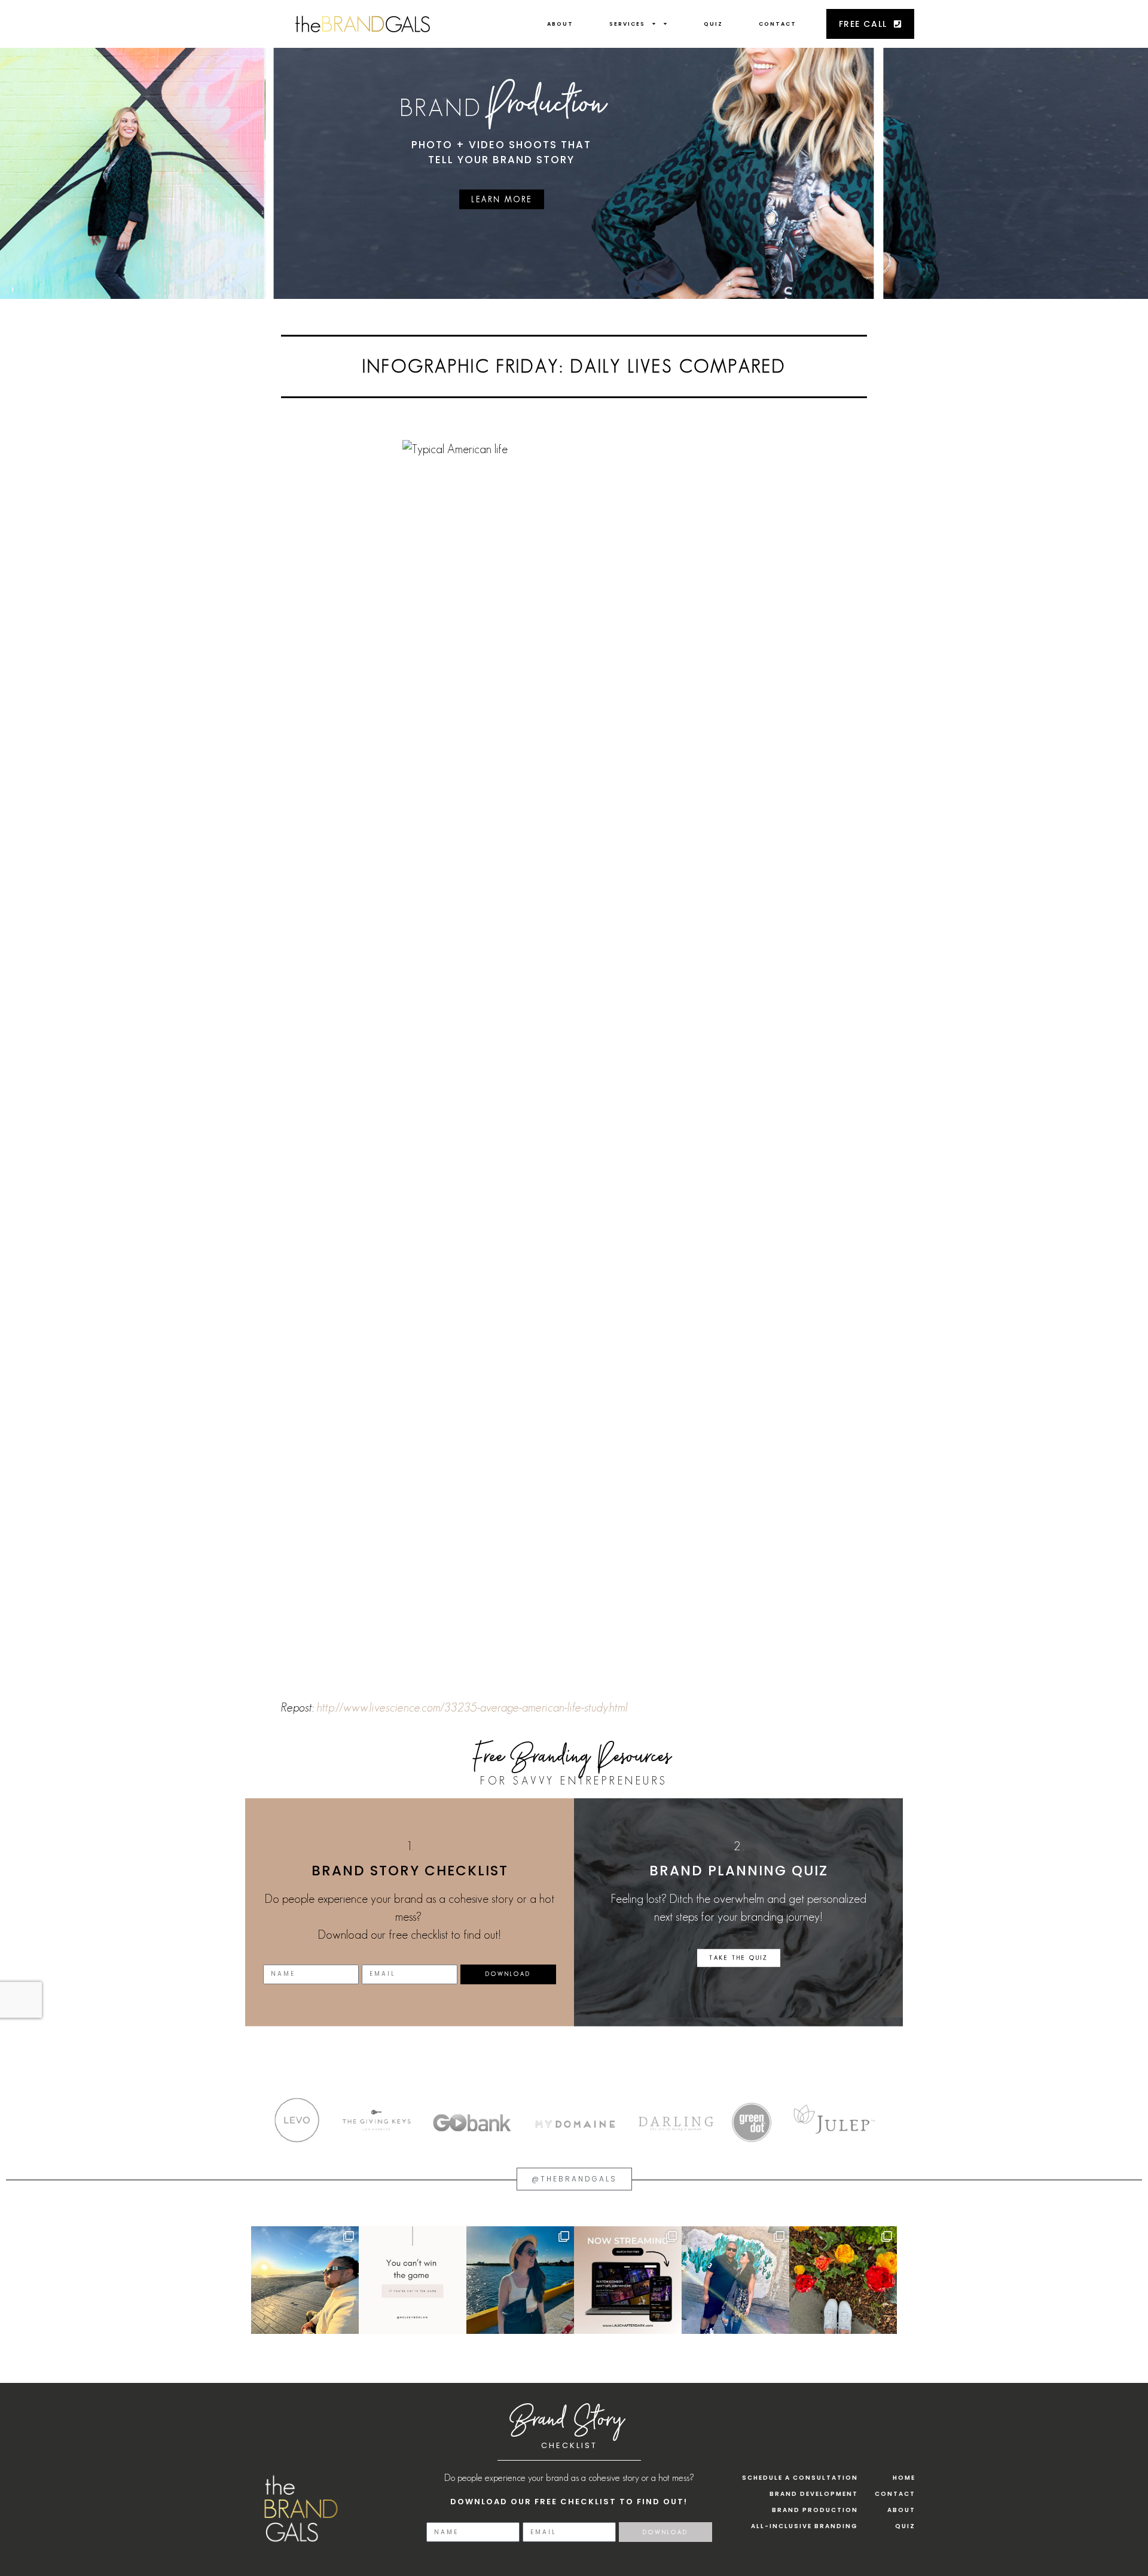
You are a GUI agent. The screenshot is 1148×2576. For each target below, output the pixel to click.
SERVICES (627, 24)
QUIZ (713, 24)
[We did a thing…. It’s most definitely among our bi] (628, 2280)
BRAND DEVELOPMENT (814, 2494)
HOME (904, 2478)
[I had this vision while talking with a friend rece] (843, 2280)
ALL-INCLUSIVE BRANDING (804, 2526)
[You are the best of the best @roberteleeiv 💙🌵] (735, 2280)
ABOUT (560, 24)
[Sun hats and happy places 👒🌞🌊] (520, 2280)
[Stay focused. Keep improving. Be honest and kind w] (413, 2280)
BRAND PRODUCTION (815, 2510)
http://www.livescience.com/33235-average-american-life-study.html (472, 1707)
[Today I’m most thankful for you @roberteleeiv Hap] (305, 2280)
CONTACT (778, 24)
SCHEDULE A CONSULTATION (800, 2478)
